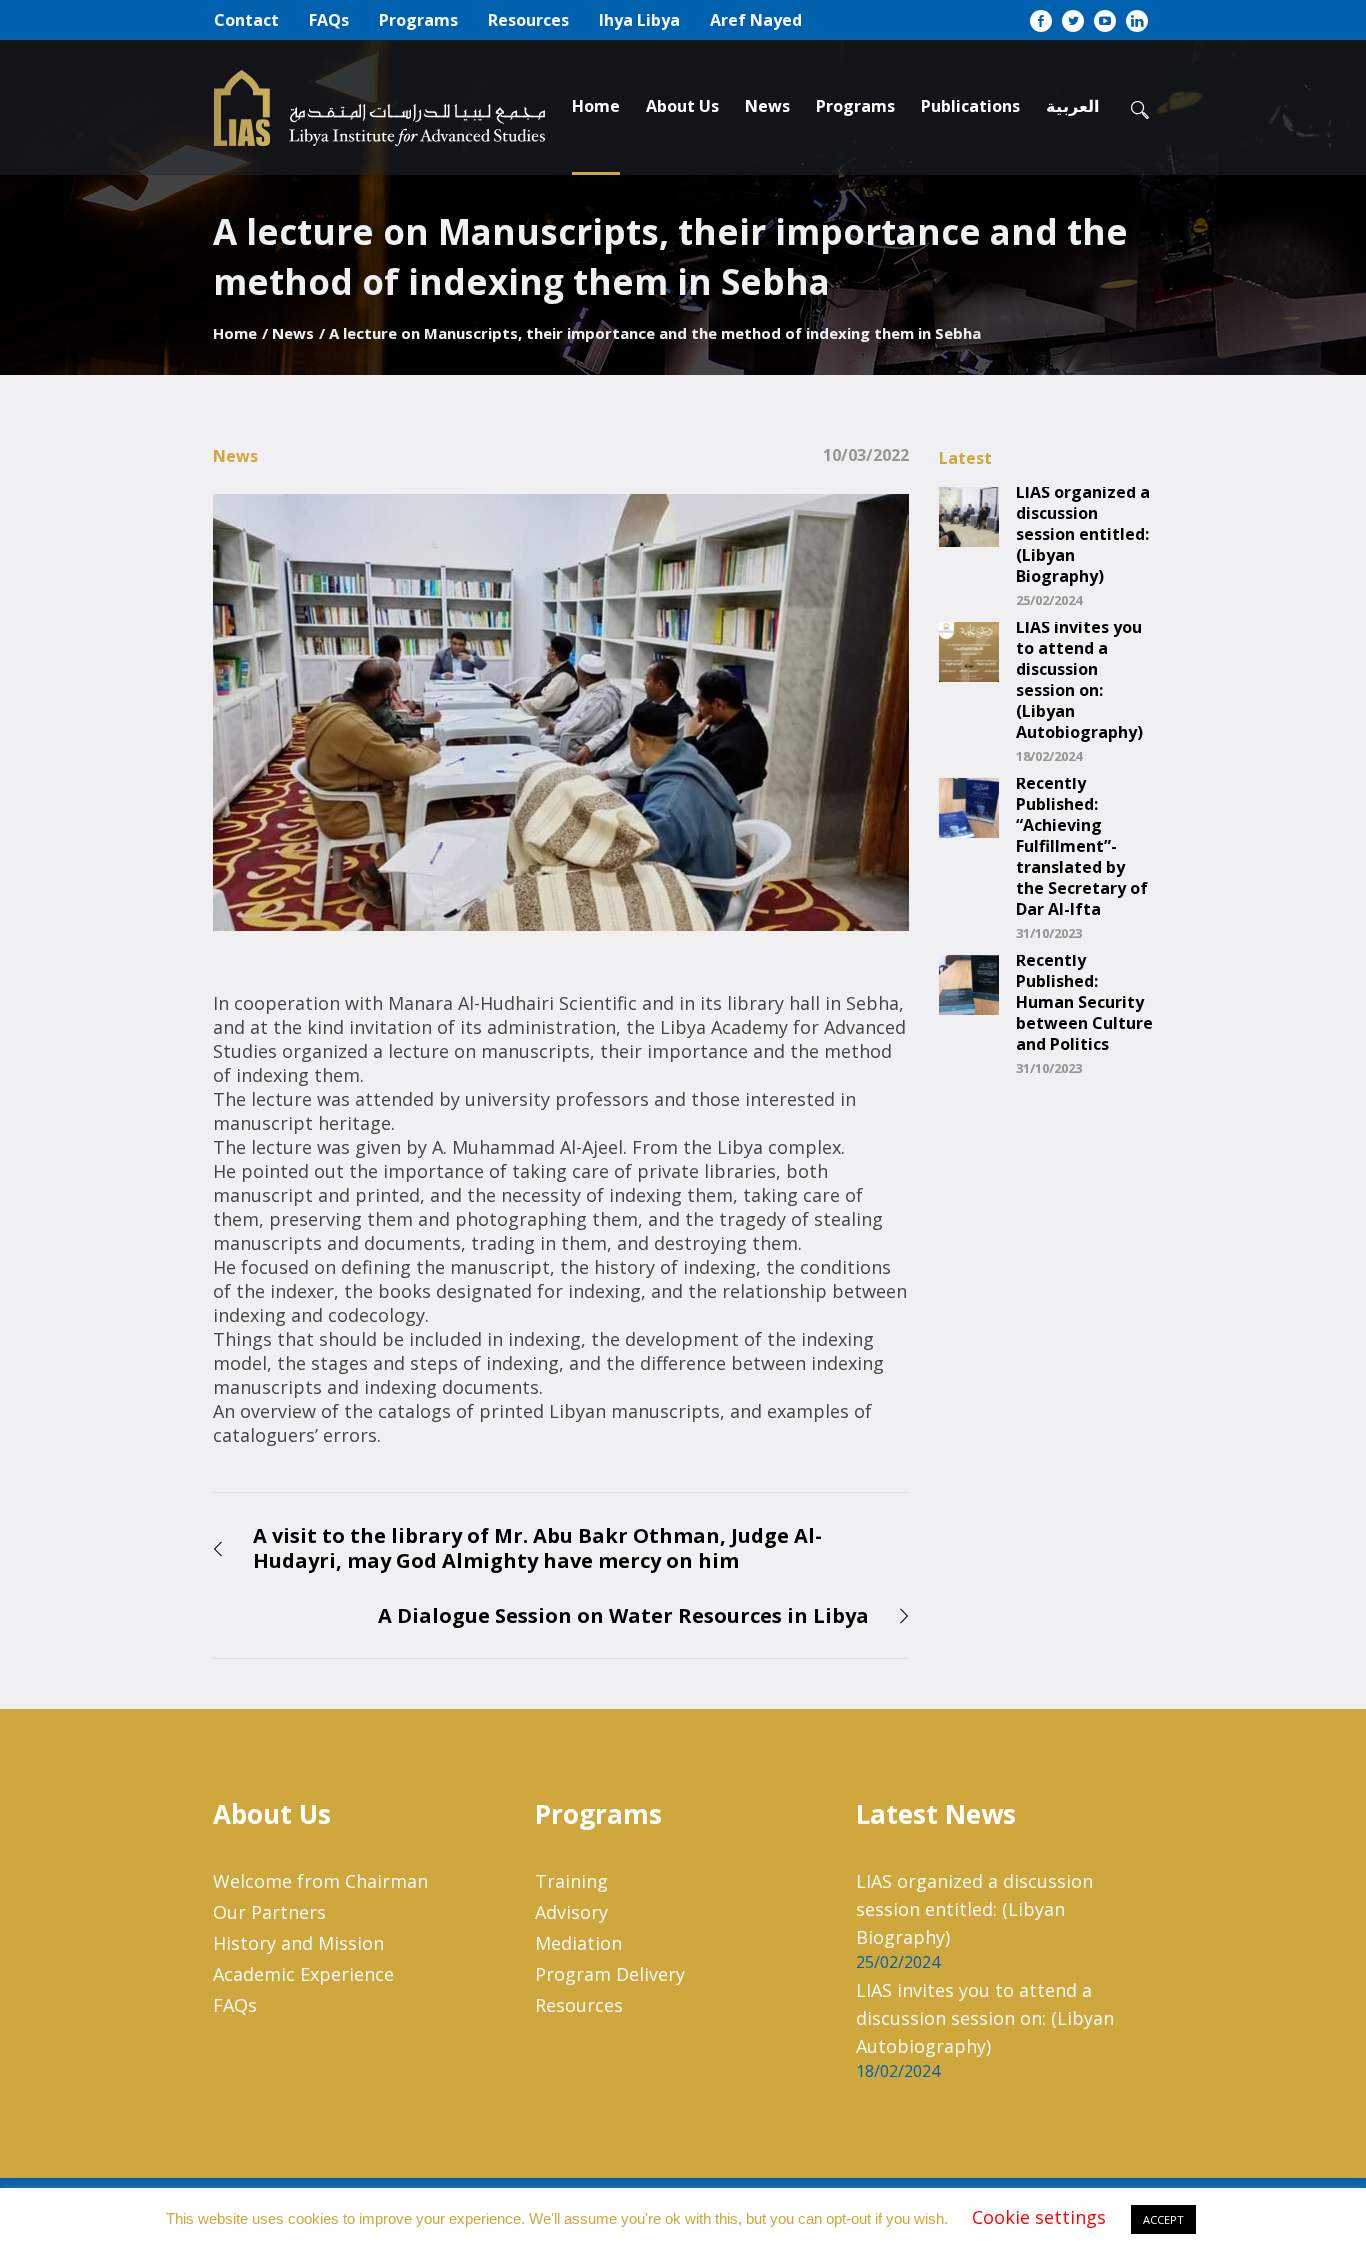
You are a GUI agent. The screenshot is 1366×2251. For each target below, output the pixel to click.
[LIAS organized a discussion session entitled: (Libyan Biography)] (969, 515)
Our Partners (269, 1912)
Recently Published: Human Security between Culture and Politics (1084, 1002)
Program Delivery (610, 1974)
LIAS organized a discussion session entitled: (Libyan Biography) (1083, 534)
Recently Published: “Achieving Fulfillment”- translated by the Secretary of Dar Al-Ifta (1082, 846)
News (293, 333)
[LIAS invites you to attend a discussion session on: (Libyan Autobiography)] (969, 650)
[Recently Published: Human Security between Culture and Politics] (969, 983)
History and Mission (298, 1943)
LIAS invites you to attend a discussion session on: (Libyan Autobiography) (1079, 680)
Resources (579, 2005)
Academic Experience (303, 1974)
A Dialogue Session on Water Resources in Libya (623, 1615)
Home (235, 333)
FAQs (235, 2005)
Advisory (571, 1912)
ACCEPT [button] (1163, 2219)
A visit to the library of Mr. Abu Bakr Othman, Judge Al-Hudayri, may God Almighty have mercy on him (537, 1548)
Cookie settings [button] (1039, 2217)
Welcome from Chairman (320, 1881)
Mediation (578, 1943)
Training (571, 1881)
